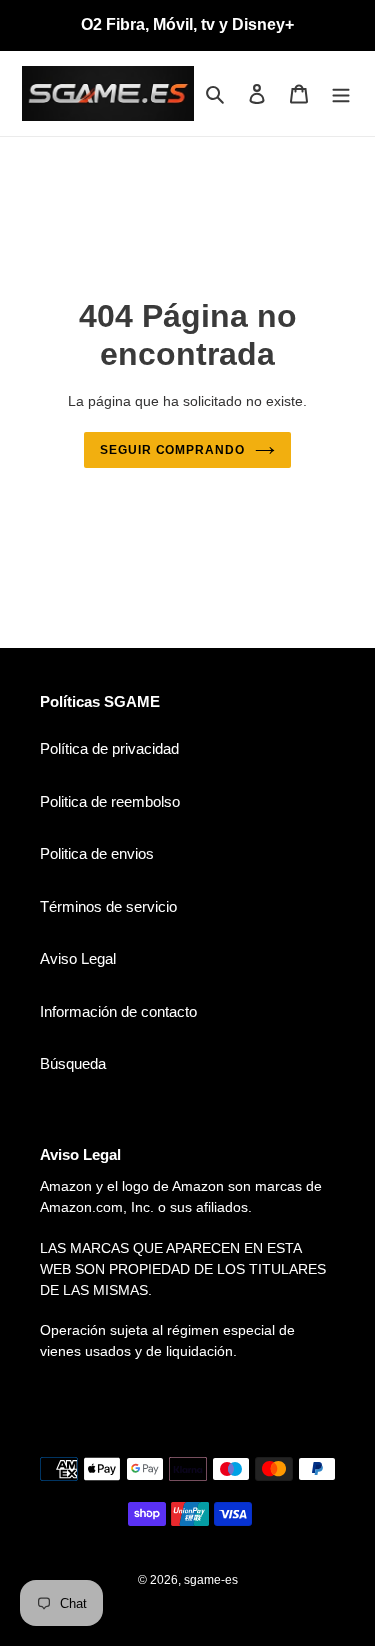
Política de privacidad (109, 748)
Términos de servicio (108, 906)
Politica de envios (97, 853)
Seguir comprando (173, 450)
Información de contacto (118, 1011)
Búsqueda (73, 1063)
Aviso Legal (78, 958)
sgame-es (211, 1580)
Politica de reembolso (110, 801)
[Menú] (341, 93)
